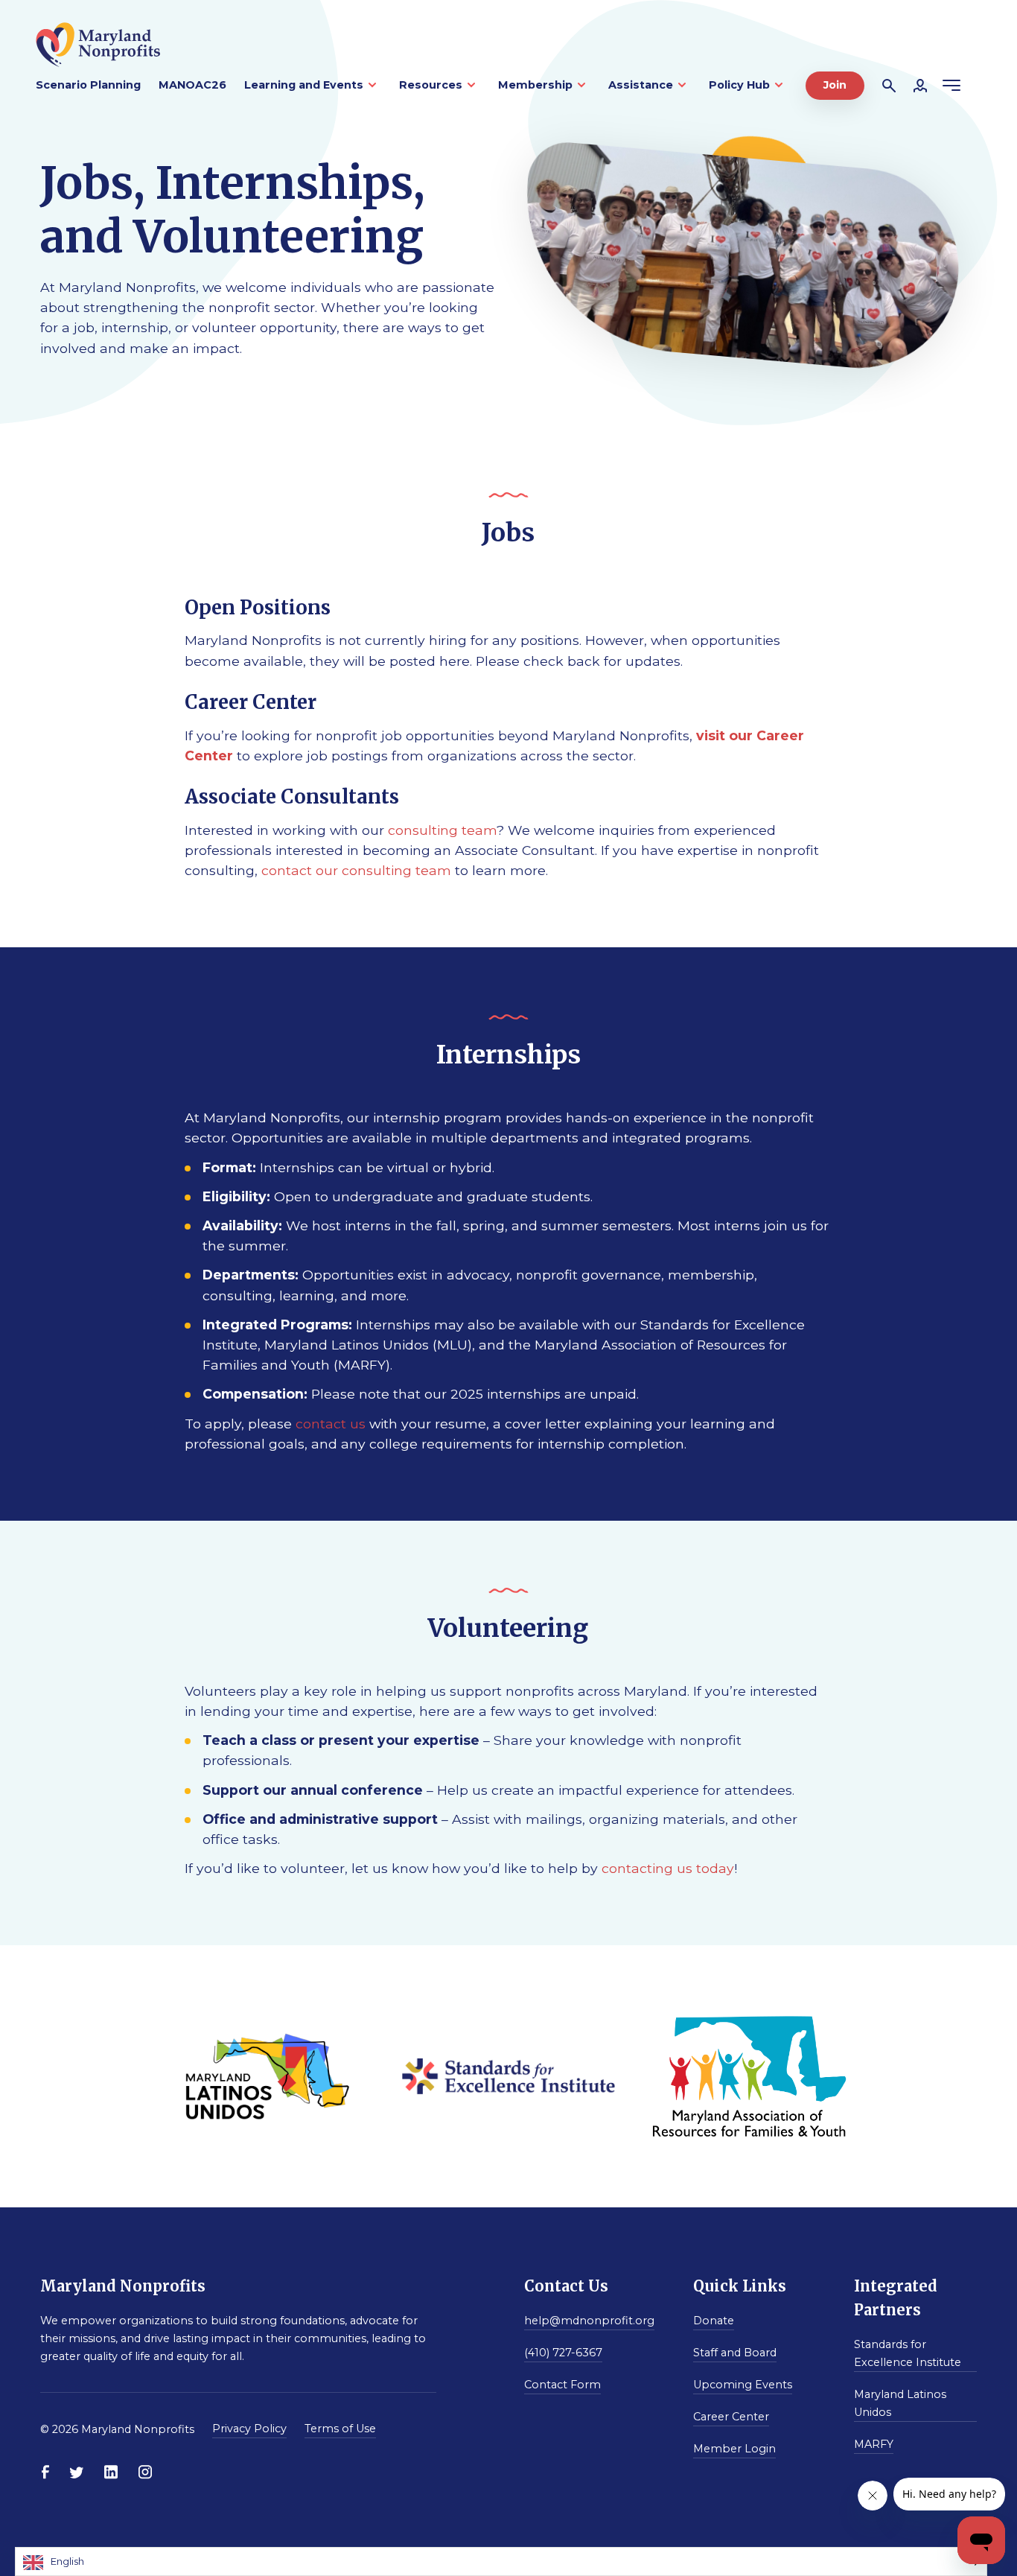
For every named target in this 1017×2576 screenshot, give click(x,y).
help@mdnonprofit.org (589, 2321)
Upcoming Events (743, 2385)
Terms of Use (340, 2429)
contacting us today (668, 1868)
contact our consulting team (356, 870)
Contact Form (562, 2385)
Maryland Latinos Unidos (900, 2403)
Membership (535, 85)
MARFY (874, 2444)
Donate (714, 2321)
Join (835, 85)
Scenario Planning (88, 85)
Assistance (641, 85)
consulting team (442, 830)
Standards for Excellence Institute (908, 2353)
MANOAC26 (192, 85)
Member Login (734, 2449)
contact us (331, 1424)
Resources (431, 85)
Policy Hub (739, 85)
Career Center (731, 2417)
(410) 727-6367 (563, 2353)
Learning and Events (304, 85)
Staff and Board (735, 2353)
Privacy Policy (249, 2429)
